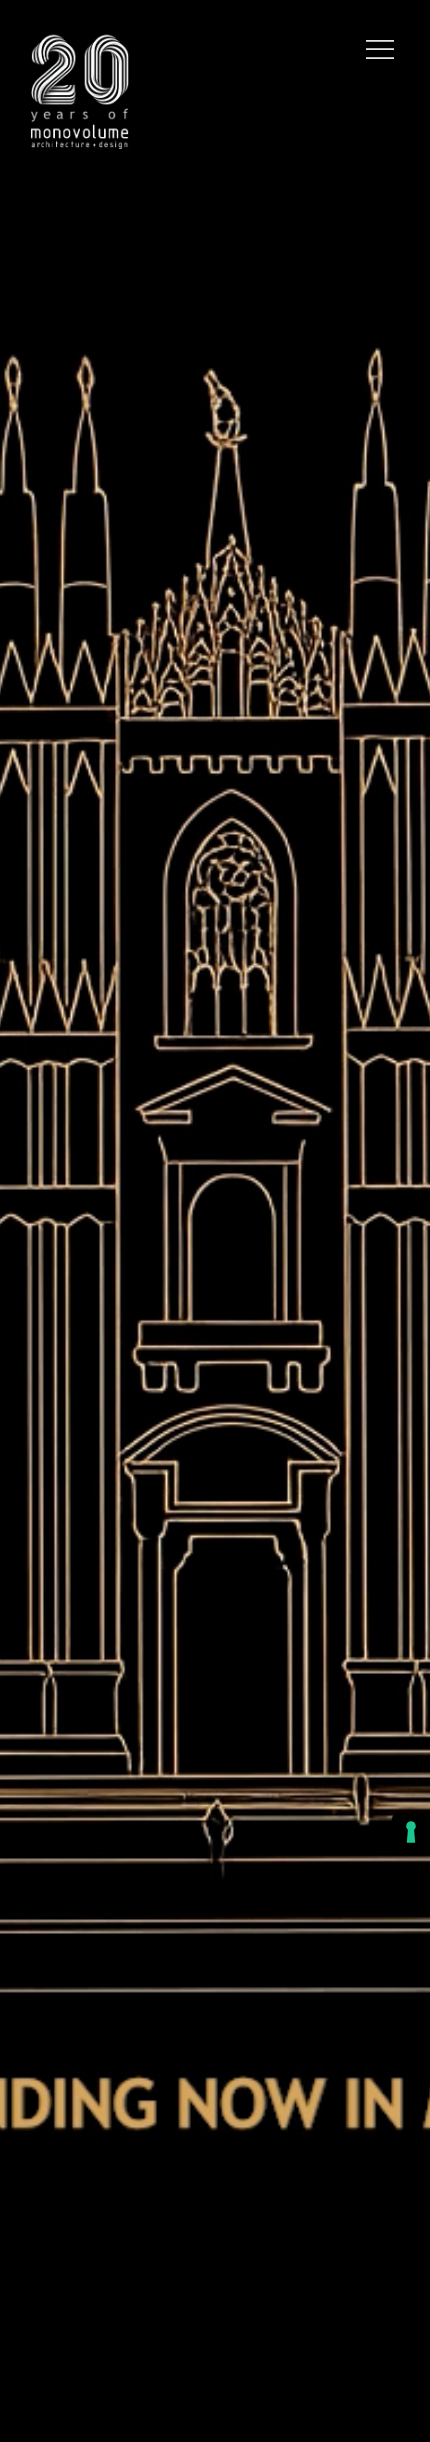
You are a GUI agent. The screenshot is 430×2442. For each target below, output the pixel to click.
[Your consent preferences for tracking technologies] (411, 1832)
